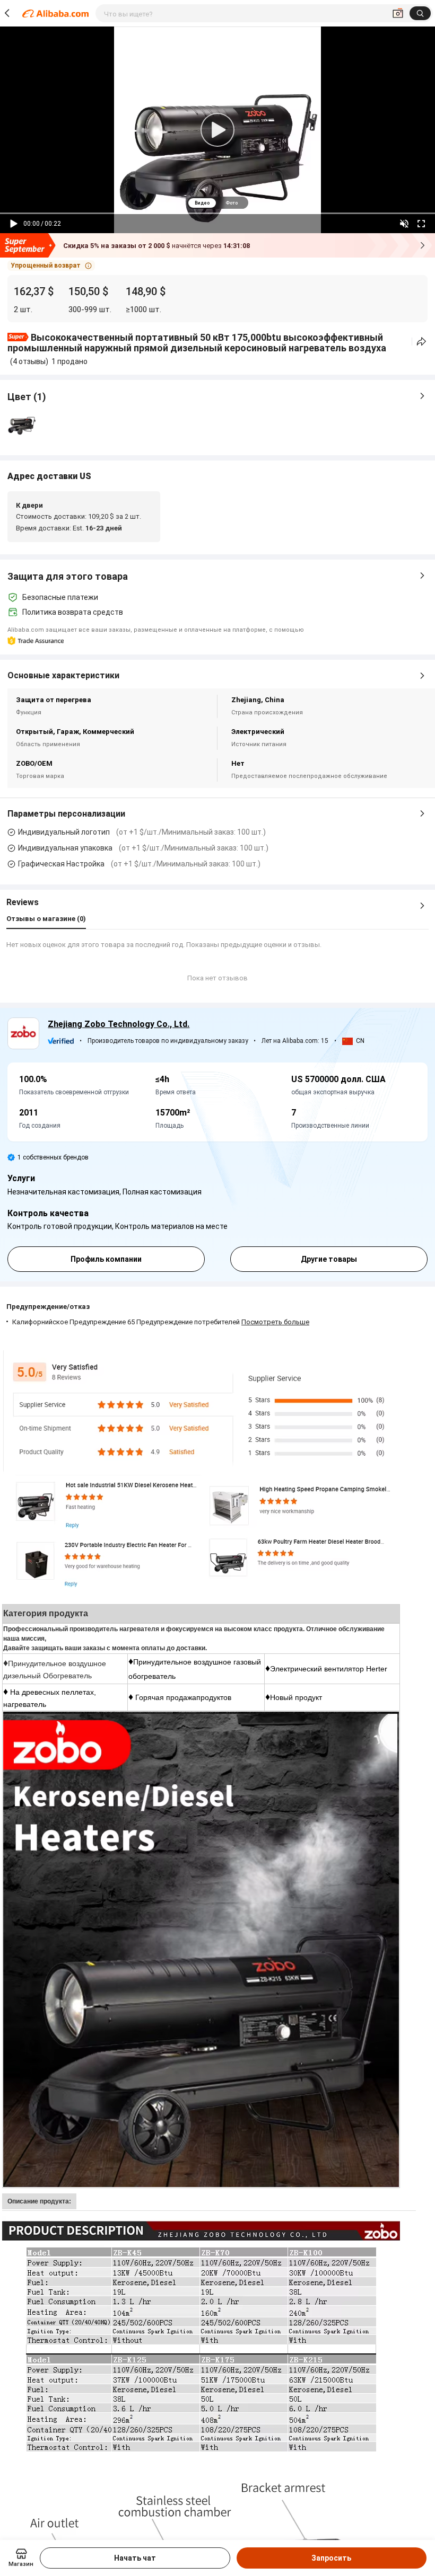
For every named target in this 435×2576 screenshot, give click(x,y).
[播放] (14, 224)
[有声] (404, 224)
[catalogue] (201, 1716)
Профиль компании (106, 1259)
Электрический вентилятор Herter (329, 1669)
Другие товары (329, 1259)
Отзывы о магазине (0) (46, 919)
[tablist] (217, 203)
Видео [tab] (202, 203)
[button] (51, 265)
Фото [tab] (232, 203)
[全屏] (421, 224)
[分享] (421, 342)
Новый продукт (296, 1697)
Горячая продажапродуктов (183, 1697)
